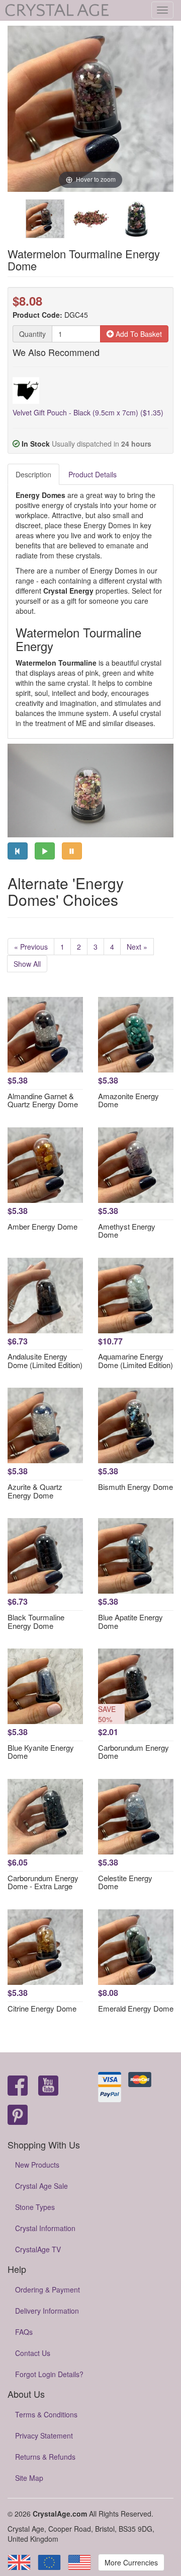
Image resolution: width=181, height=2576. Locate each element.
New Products (37, 2165)
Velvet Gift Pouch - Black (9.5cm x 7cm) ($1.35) (88, 412)
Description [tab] (33, 474)
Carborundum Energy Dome (133, 1752)
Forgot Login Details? (49, 2374)
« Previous (31, 947)
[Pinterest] (18, 2116)
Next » (137, 947)
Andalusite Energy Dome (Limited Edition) (45, 1361)
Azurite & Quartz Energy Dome (35, 1491)
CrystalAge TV (38, 2249)
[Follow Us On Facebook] (18, 2086)
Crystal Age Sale (41, 2186)
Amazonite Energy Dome (128, 1100)
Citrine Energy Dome (42, 2008)
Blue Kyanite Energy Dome (41, 1752)
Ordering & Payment (48, 2289)
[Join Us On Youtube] (48, 2086)
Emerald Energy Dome (136, 2008)
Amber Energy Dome (42, 1226)
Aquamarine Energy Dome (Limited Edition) (135, 1361)
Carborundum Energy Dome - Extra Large (43, 1882)
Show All (27, 964)
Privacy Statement (44, 2436)
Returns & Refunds (45, 2457)
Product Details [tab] (93, 474)
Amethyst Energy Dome (127, 1231)
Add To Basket (138, 334)
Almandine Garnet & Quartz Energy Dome (43, 1100)
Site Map (29, 2478)
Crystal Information (45, 2228)
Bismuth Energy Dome (135, 1487)
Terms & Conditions (46, 2414)
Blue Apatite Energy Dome (130, 1621)
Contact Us (33, 2353)
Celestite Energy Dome (125, 1882)
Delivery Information (47, 2311)
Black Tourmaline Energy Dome (36, 1621)
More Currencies (131, 2562)
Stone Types (35, 2207)
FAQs (24, 2332)
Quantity (32, 334)
